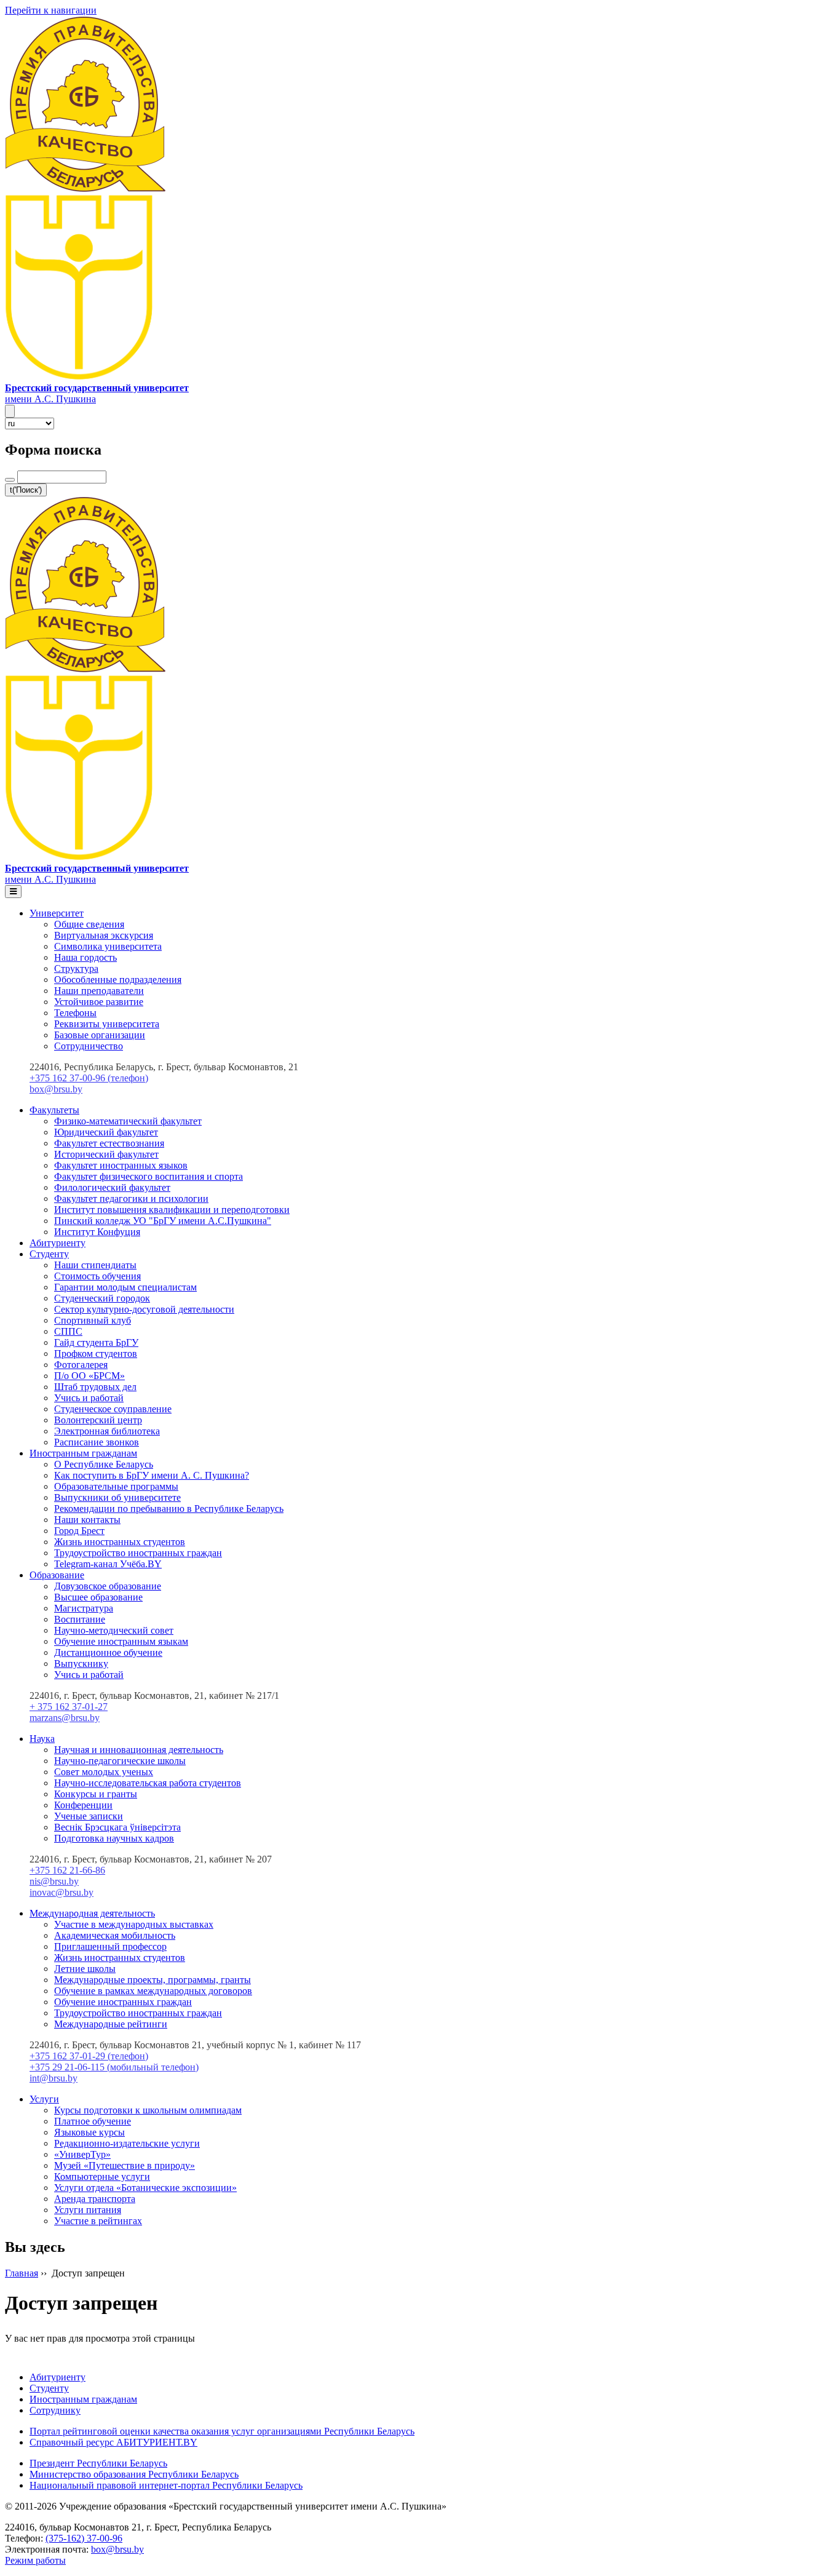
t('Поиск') (26, 490)
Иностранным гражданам (83, 1453)
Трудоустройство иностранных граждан (138, 1553)
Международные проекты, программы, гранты (153, 1980)
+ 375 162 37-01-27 (69, 1707)
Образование (57, 1575)
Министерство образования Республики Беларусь (134, 2474)
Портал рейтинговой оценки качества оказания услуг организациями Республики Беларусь (222, 2431)
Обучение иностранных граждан (123, 2002)
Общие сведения (89, 924)
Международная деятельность (92, 1913)
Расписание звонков (97, 1442)
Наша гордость (85, 957)
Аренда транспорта (95, 2199)
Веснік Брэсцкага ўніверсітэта (117, 1827)
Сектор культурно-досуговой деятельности (144, 1309)
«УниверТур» (82, 2154)
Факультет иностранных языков (121, 1165)
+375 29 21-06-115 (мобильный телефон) (114, 2067)
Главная (22, 2273)
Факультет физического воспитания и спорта (149, 1176)
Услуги (44, 2099)
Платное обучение (93, 2121)
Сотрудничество (89, 1046)
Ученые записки (89, 1816)
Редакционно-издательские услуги (127, 2143)
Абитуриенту (57, 1243)
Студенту (49, 1254)
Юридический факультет (106, 1132)
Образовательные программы (116, 1486)
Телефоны (75, 1013)
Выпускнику (81, 1664)
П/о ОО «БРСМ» (89, 1376)
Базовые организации (100, 1035)
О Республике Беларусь (104, 1464)
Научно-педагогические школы (120, 1761)
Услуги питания (88, 2210)
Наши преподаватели (99, 991)
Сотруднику (55, 2410)
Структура (76, 968)
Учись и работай (89, 1398)
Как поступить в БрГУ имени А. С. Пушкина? (152, 1475)
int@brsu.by (53, 2078)
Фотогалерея (81, 1365)
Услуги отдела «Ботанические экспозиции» (145, 2188)
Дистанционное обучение (108, 1652)
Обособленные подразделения (118, 980)
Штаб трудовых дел (95, 1387)
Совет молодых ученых (104, 1772)
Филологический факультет (112, 1187)
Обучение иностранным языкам (121, 1641)
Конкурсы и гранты (96, 1794)
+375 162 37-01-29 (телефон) (89, 2056)
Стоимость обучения (97, 1276)
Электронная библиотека (107, 1431)
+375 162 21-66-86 (67, 1870)
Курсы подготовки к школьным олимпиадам (148, 2110)
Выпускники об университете (117, 1497)
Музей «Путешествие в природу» (125, 2165)
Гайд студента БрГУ (96, 1342)
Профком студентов (96, 1354)
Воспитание (80, 1619)
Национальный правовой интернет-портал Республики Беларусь (166, 2485)
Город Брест (79, 1531)
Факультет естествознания (109, 1143)
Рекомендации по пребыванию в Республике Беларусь (169, 1509)
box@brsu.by (56, 1089)
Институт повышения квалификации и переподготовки (172, 1210)
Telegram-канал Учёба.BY (108, 1564)
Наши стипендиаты (95, 1265)
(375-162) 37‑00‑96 (84, 2538)
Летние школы (85, 1969)
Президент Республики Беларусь (98, 2463)
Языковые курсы (89, 2132)
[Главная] (79, 377)
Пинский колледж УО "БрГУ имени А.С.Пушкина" (163, 1221)
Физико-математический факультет (128, 1121)
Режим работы (35, 2560)
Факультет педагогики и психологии (131, 1199)
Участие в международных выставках (134, 1924)
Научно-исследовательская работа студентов (148, 1783)
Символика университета (108, 946)
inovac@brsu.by (61, 1892)
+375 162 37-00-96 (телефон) (89, 1078)
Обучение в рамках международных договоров (153, 1991)
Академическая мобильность (115, 1935)
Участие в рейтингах (98, 2221)
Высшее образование (98, 1597)
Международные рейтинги (111, 2024)
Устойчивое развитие (99, 1002)
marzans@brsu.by (65, 1718)
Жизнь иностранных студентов (120, 1542)
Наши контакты (87, 1520)
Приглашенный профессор (110, 1946)
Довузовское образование (108, 1586)
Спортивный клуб (93, 1320)
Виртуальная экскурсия (104, 935)
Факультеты (54, 1110)
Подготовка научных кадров (114, 1838)
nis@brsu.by (54, 1881)
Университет (57, 913)
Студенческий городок (102, 1298)
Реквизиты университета (107, 1024)
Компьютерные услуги (102, 2176)
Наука (42, 1739)
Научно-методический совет (114, 1630)
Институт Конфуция (97, 1232)
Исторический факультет (106, 1154)
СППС (68, 1331)
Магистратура (84, 1608)
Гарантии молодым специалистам (125, 1287)
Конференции (83, 1805)
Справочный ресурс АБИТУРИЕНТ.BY (113, 2442)
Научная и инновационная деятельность (139, 1750)
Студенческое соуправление (113, 1409)
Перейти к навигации (51, 10)
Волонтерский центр (98, 1420)
